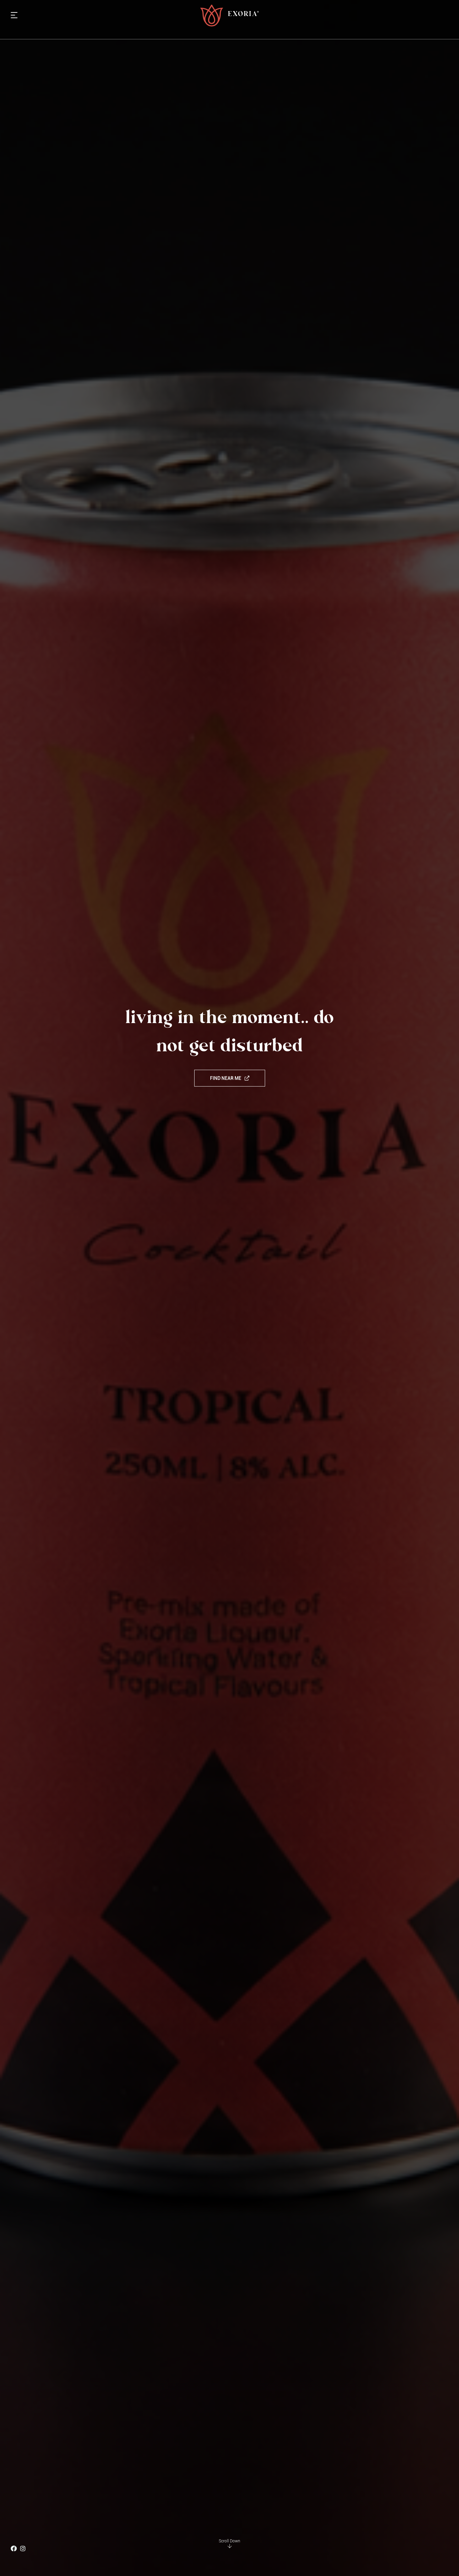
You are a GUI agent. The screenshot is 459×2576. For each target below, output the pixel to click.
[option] (229, 1288)
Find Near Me (226, 1078)
